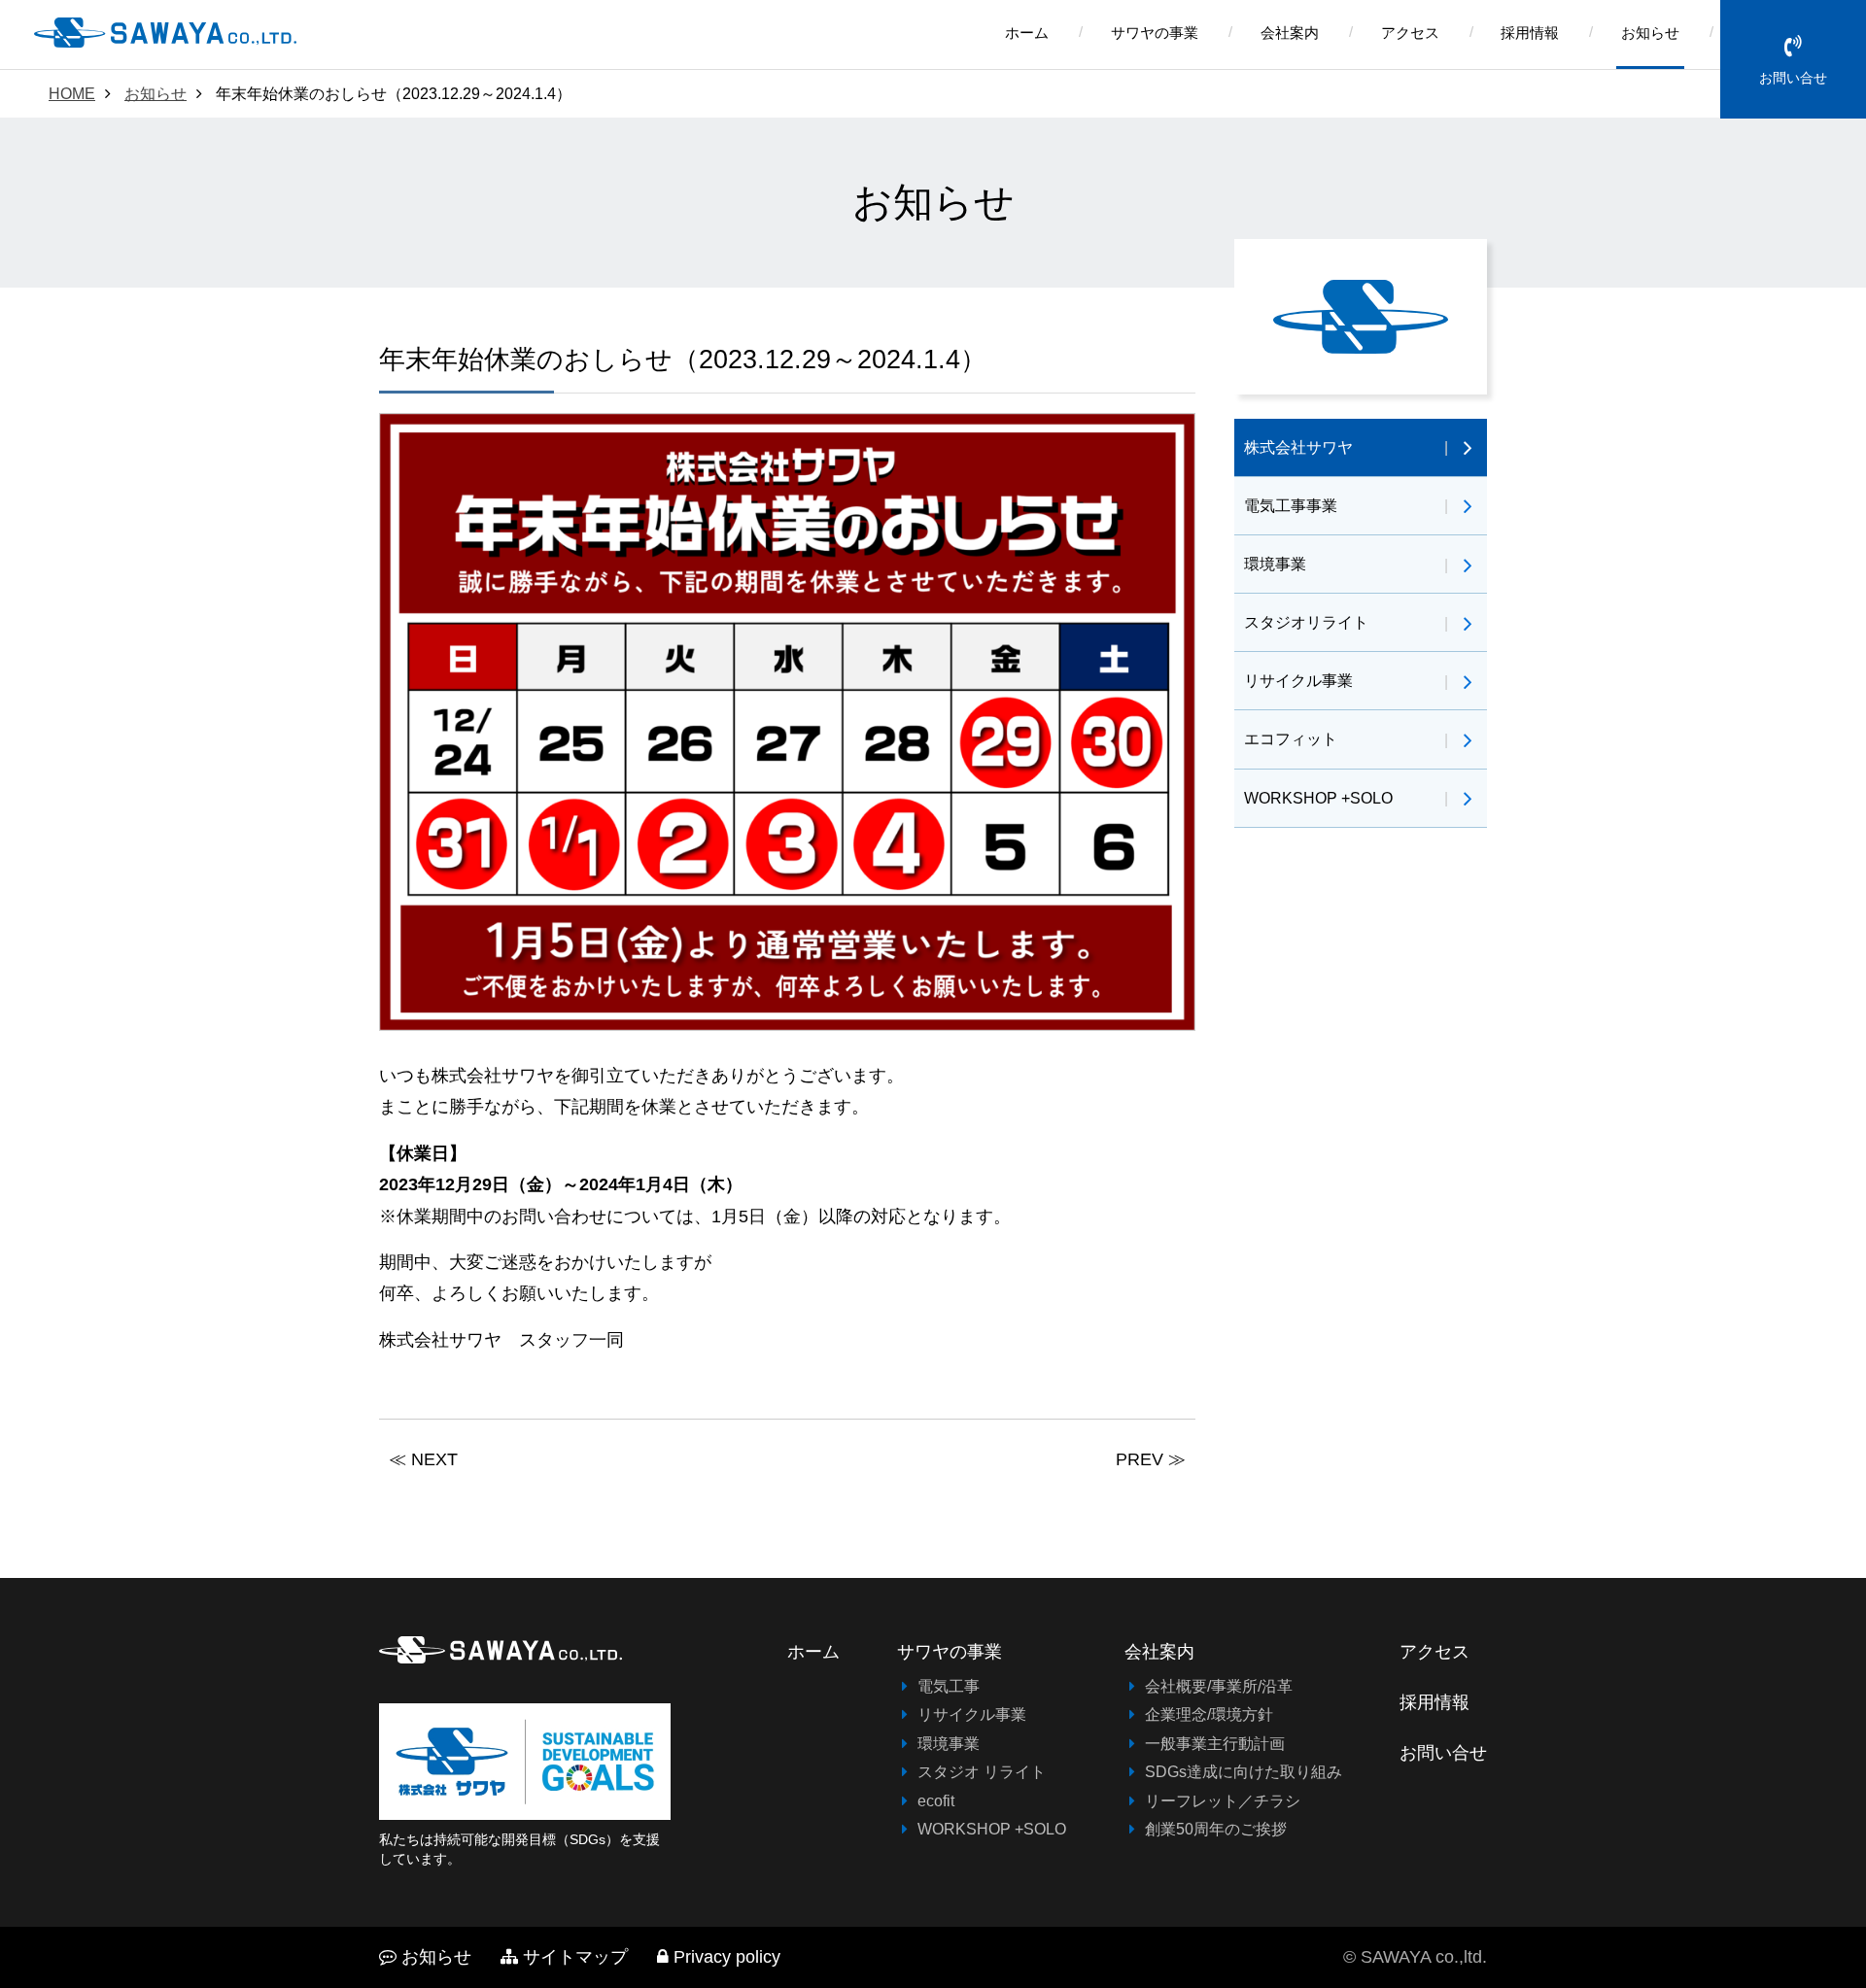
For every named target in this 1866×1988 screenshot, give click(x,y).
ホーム (1027, 33)
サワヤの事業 (1155, 33)
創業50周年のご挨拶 (1216, 1829)
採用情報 (1530, 33)
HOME (72, 93)
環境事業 (1275, 564)
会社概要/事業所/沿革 (1219, 1686)
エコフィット (1291, 738)
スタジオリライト (1306, 622)
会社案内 (1290, 33)
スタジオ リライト (982, 1771)
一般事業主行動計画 (1215, 1743)
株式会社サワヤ (1298, 447)
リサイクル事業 (1298, 680)
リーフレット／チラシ (1223, 1800)
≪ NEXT (423, 1459)
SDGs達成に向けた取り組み (1244, 1771)
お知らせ (1650, 33)
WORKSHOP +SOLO (1318, 798)
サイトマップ (575, 1957)
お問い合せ (1793, 78)
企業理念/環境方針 (1209, 1714)
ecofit (936, 1800)
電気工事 (949, 1686)
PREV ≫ (1151, 1459)
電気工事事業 (1291, 505)
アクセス (1410, 33)
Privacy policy (727, 1957)
